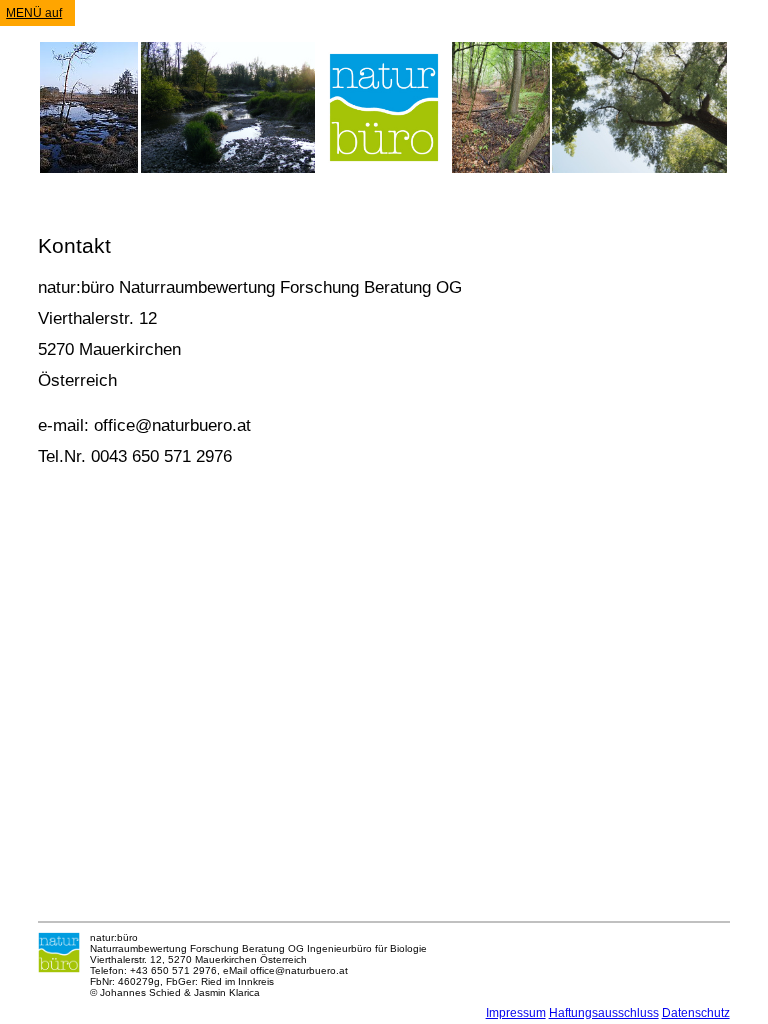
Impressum (516, 1013)
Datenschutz (696, 1013)
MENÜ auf (34, 13)
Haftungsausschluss (604, 1013)
